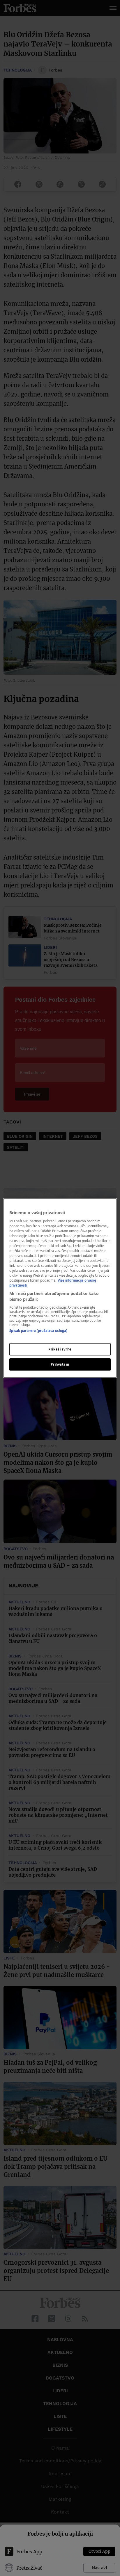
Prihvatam (60, 1364)
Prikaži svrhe (60, 1349)
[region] (60, 1288)
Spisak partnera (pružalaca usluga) (38, 1331)
